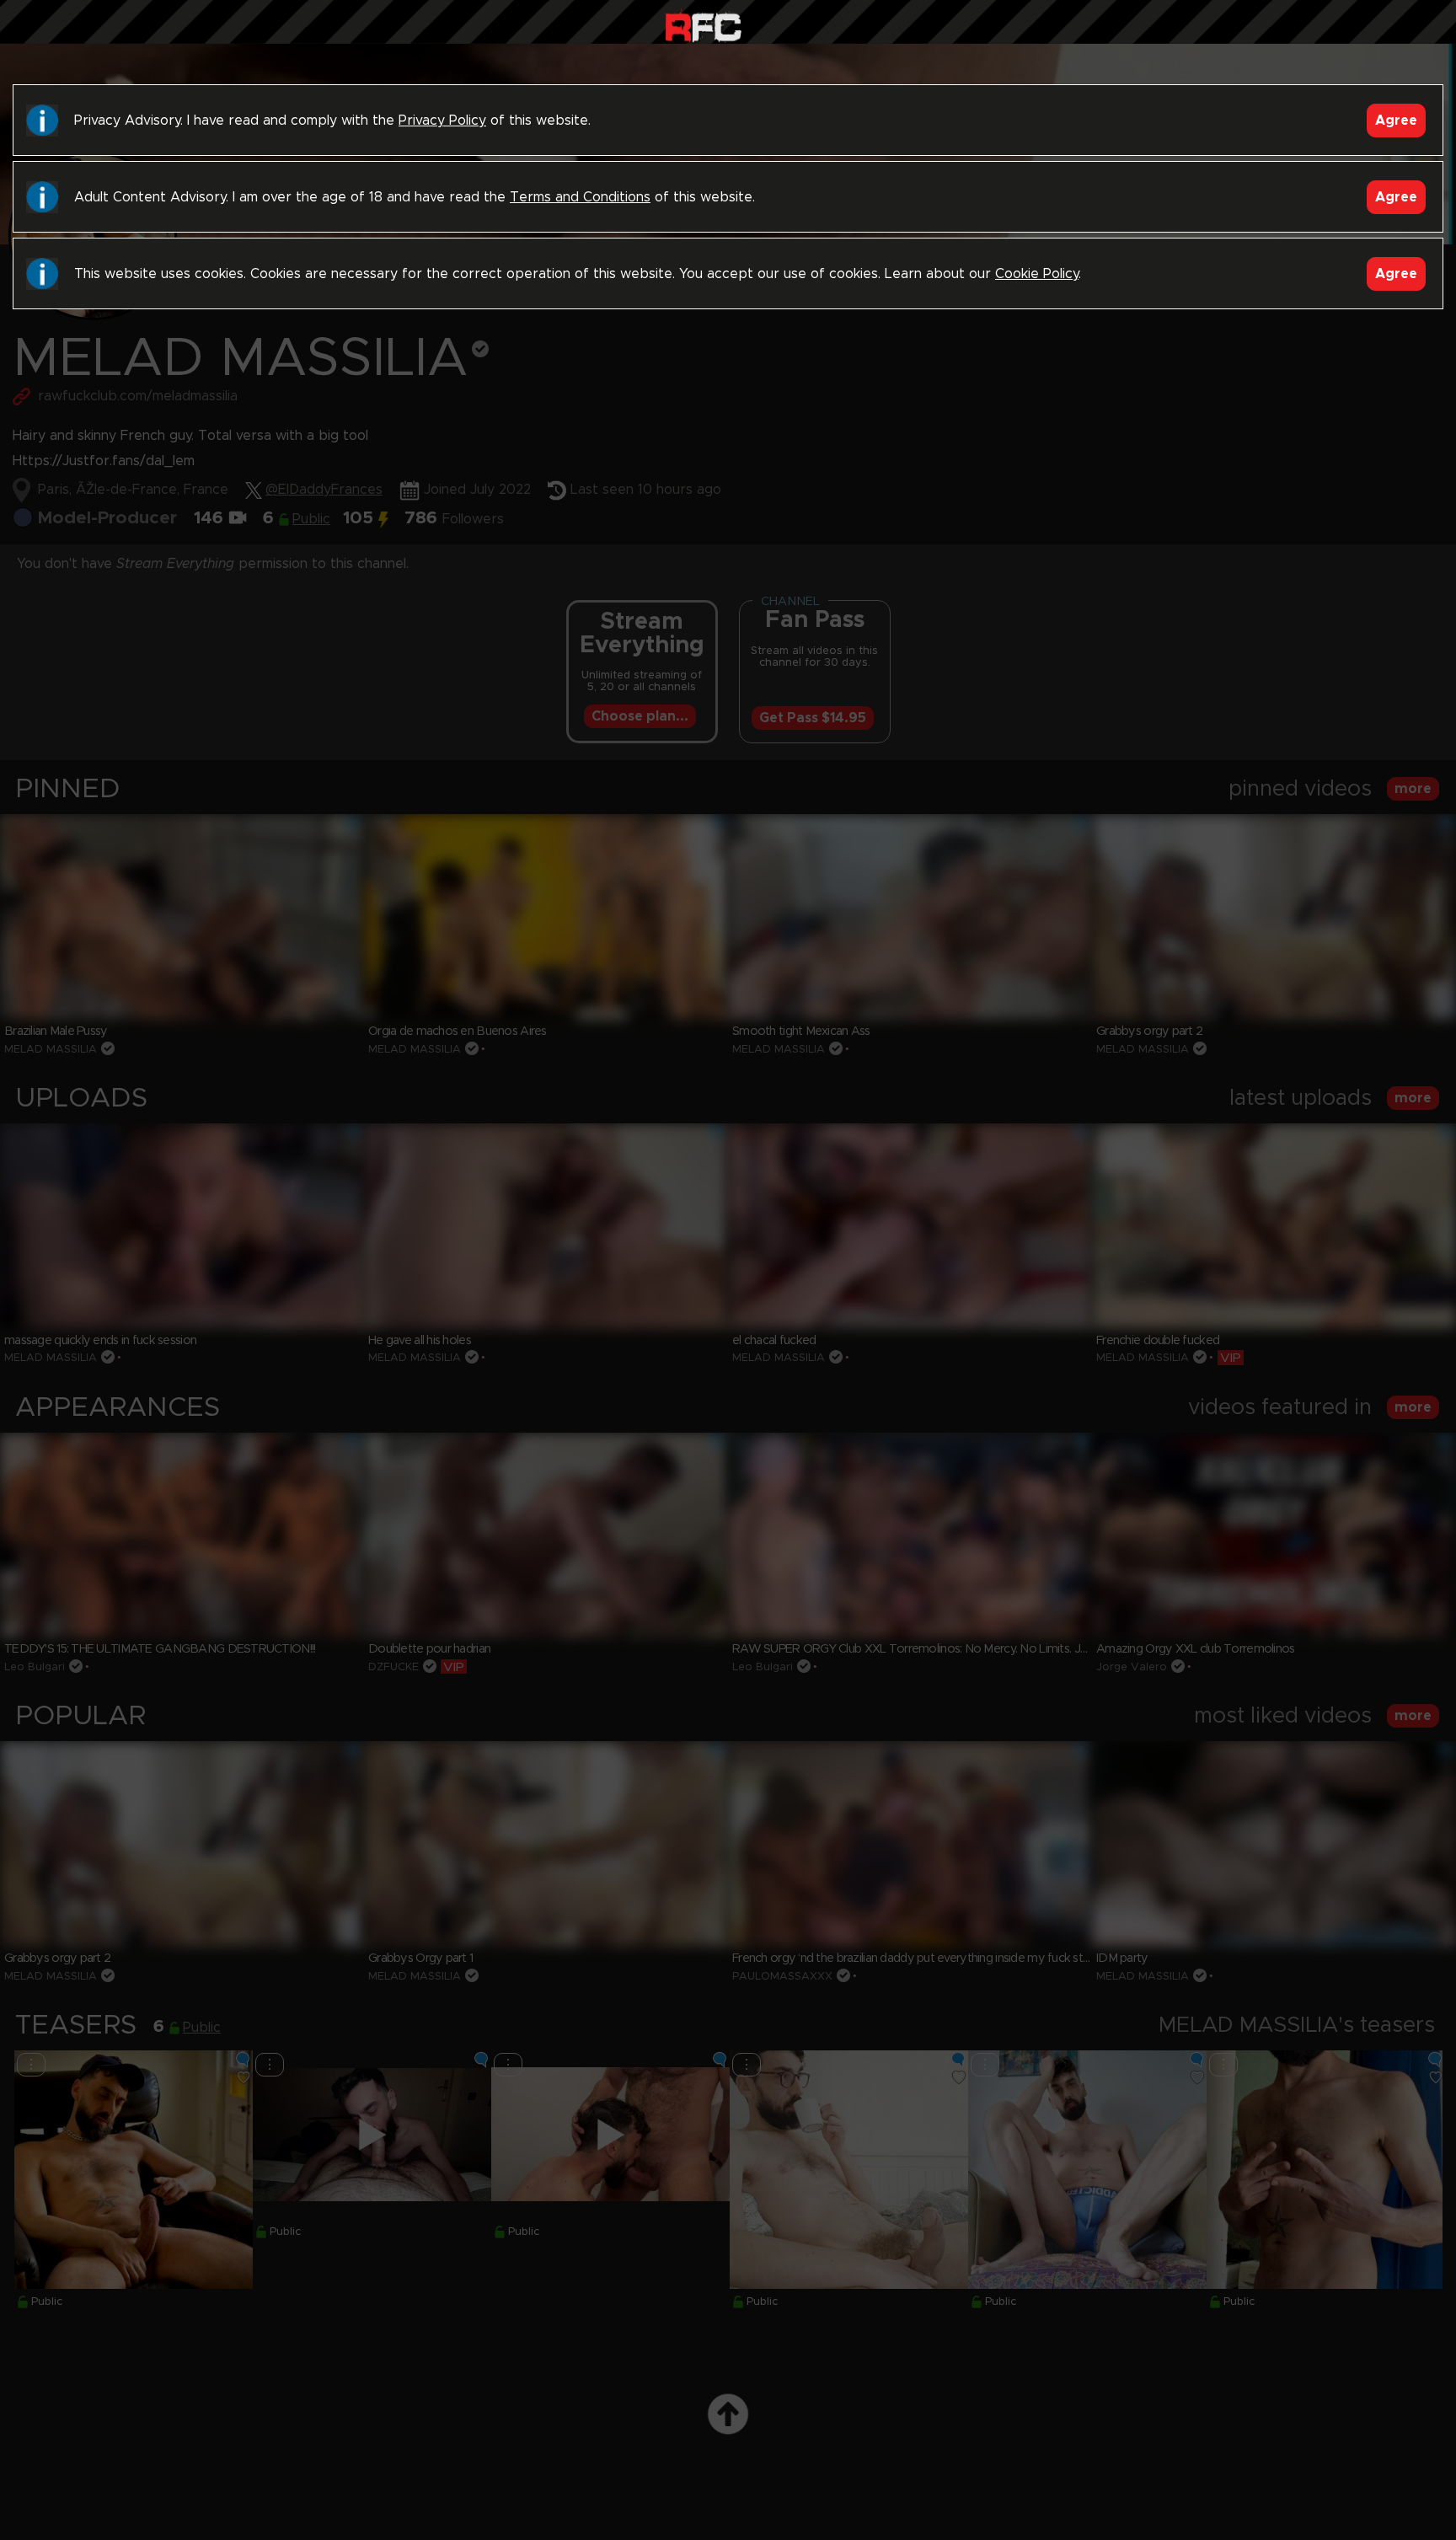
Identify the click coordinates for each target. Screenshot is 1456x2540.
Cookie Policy (1037, 274)
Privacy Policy (442, 121)
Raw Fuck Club (703, 26)
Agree (1396, 121)
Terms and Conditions (580, 197)
